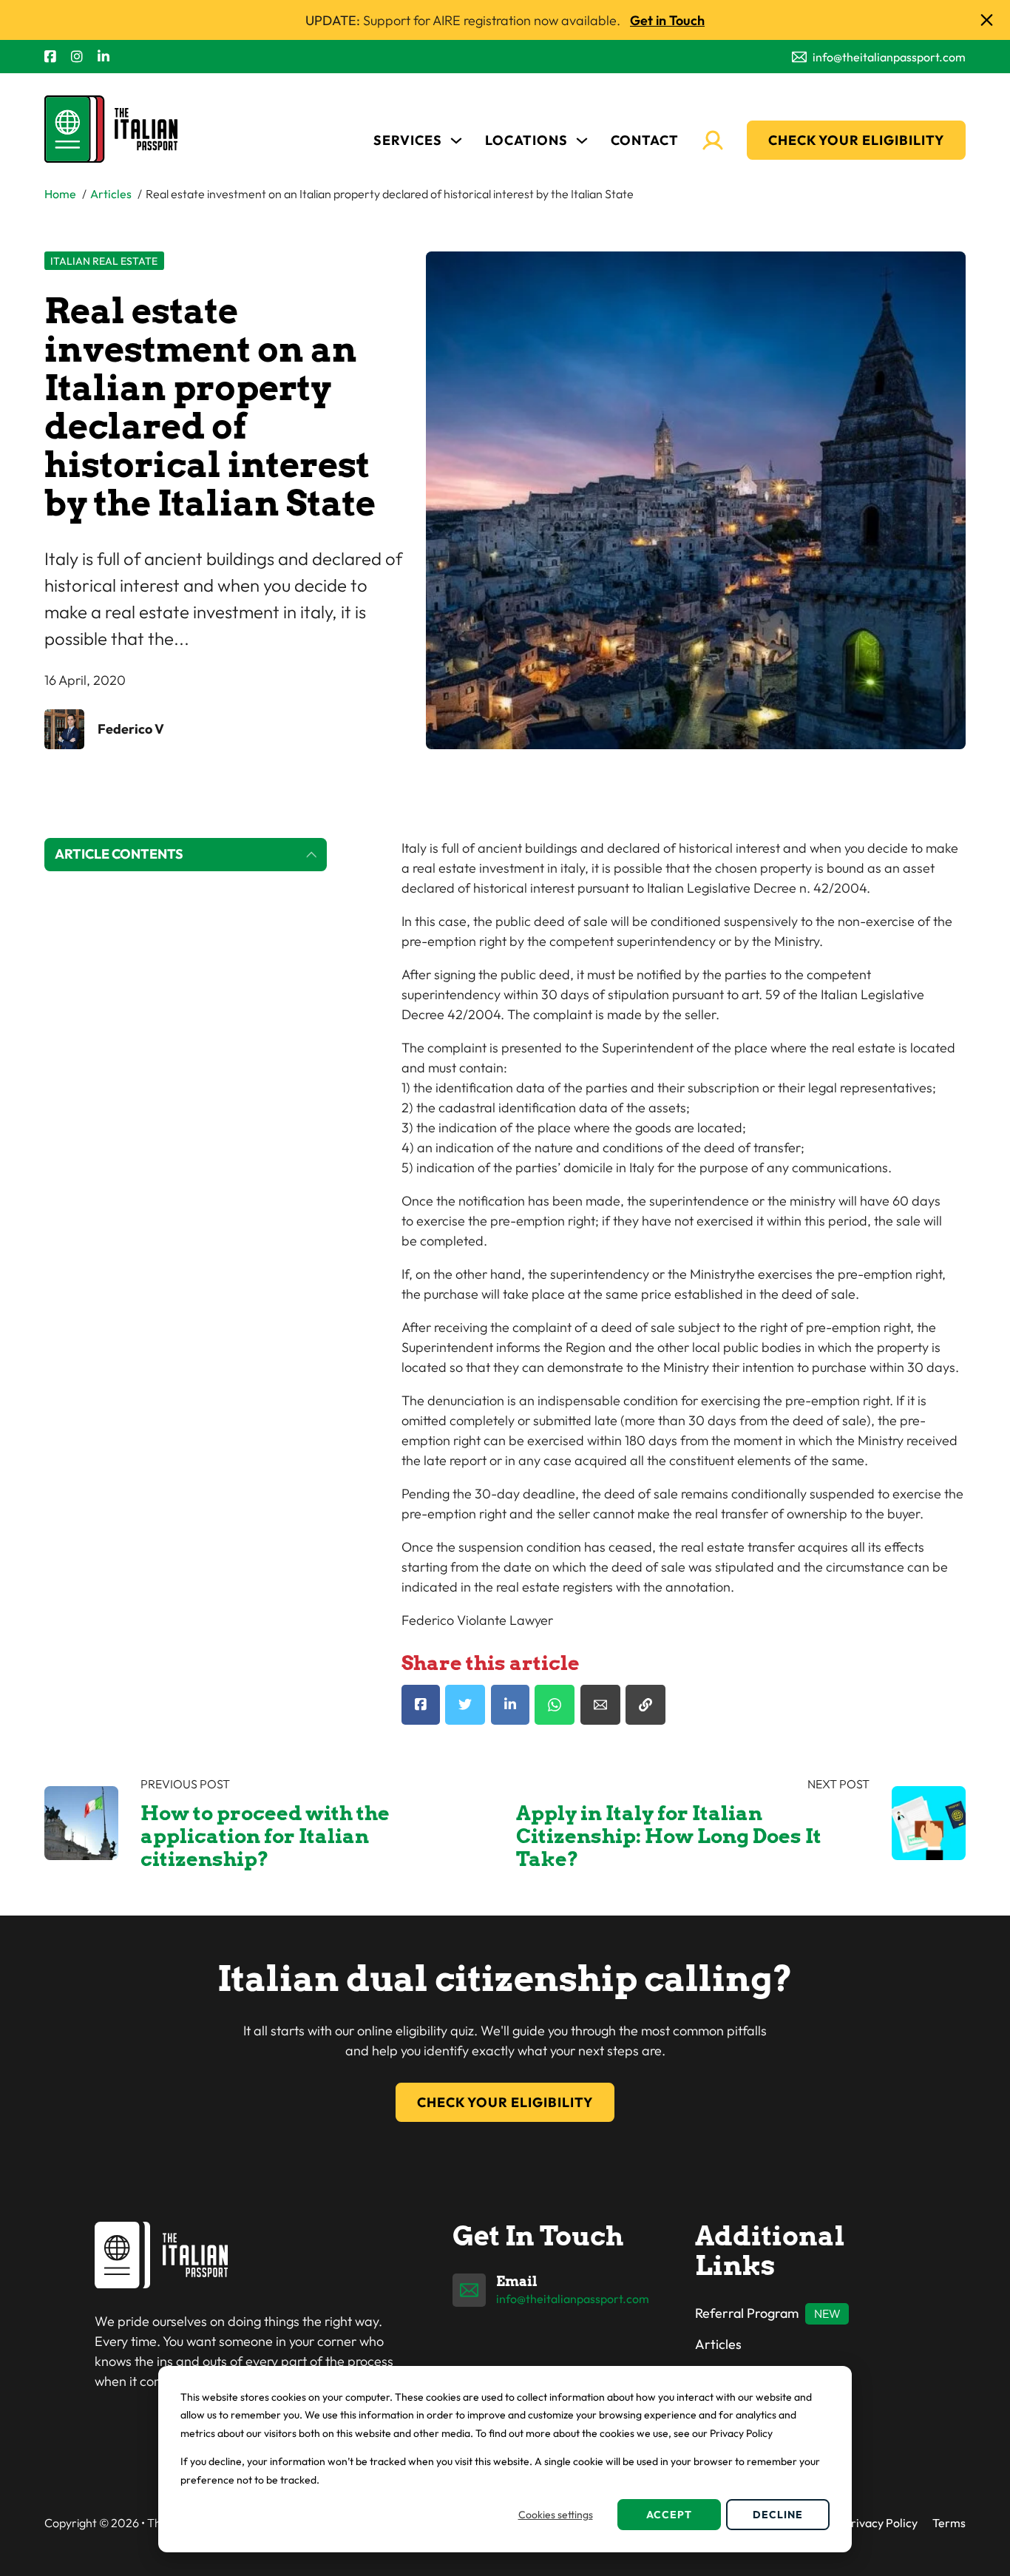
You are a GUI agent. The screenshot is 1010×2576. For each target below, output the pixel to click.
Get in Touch (667, 20)
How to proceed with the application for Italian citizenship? (265, 1836)
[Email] (600, 1705)
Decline (778, 2515)
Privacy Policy (881, 2523)
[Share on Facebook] (421, 1705)
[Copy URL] (645, 1705)
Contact (645, 140)
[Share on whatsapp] (555, 1705)
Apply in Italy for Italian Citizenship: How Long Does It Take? (669, 1836)
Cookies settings (556, 2515)
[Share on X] (465, 1705)
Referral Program (747, 2313)
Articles (718, 2344)
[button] (186, 855)
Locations (526, 140)
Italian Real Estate (104, 261)
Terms (949, 2523)
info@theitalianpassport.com (573, 2299)
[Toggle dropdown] (456, 141)
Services (408, 140)
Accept (669, 2515)
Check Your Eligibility (856, 140)
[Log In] (713, 141)
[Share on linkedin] (510, 1705)
